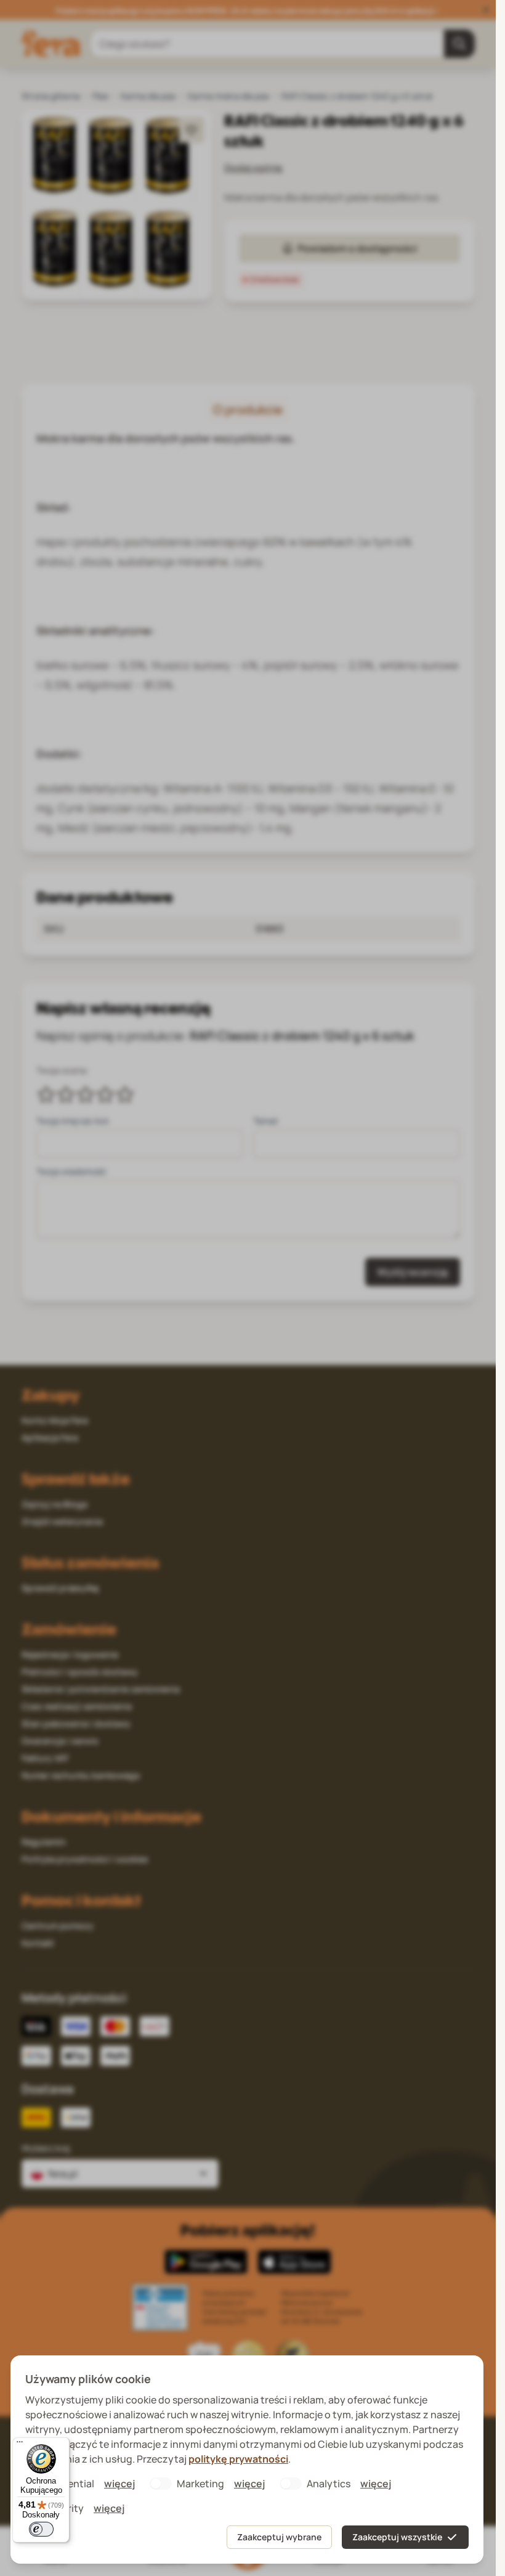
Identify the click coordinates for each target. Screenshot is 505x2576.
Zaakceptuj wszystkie (397, 2537)
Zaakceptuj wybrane (279, 2537)
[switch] (41, 2529)
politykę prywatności (238, 2459)
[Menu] (20, 2445)
